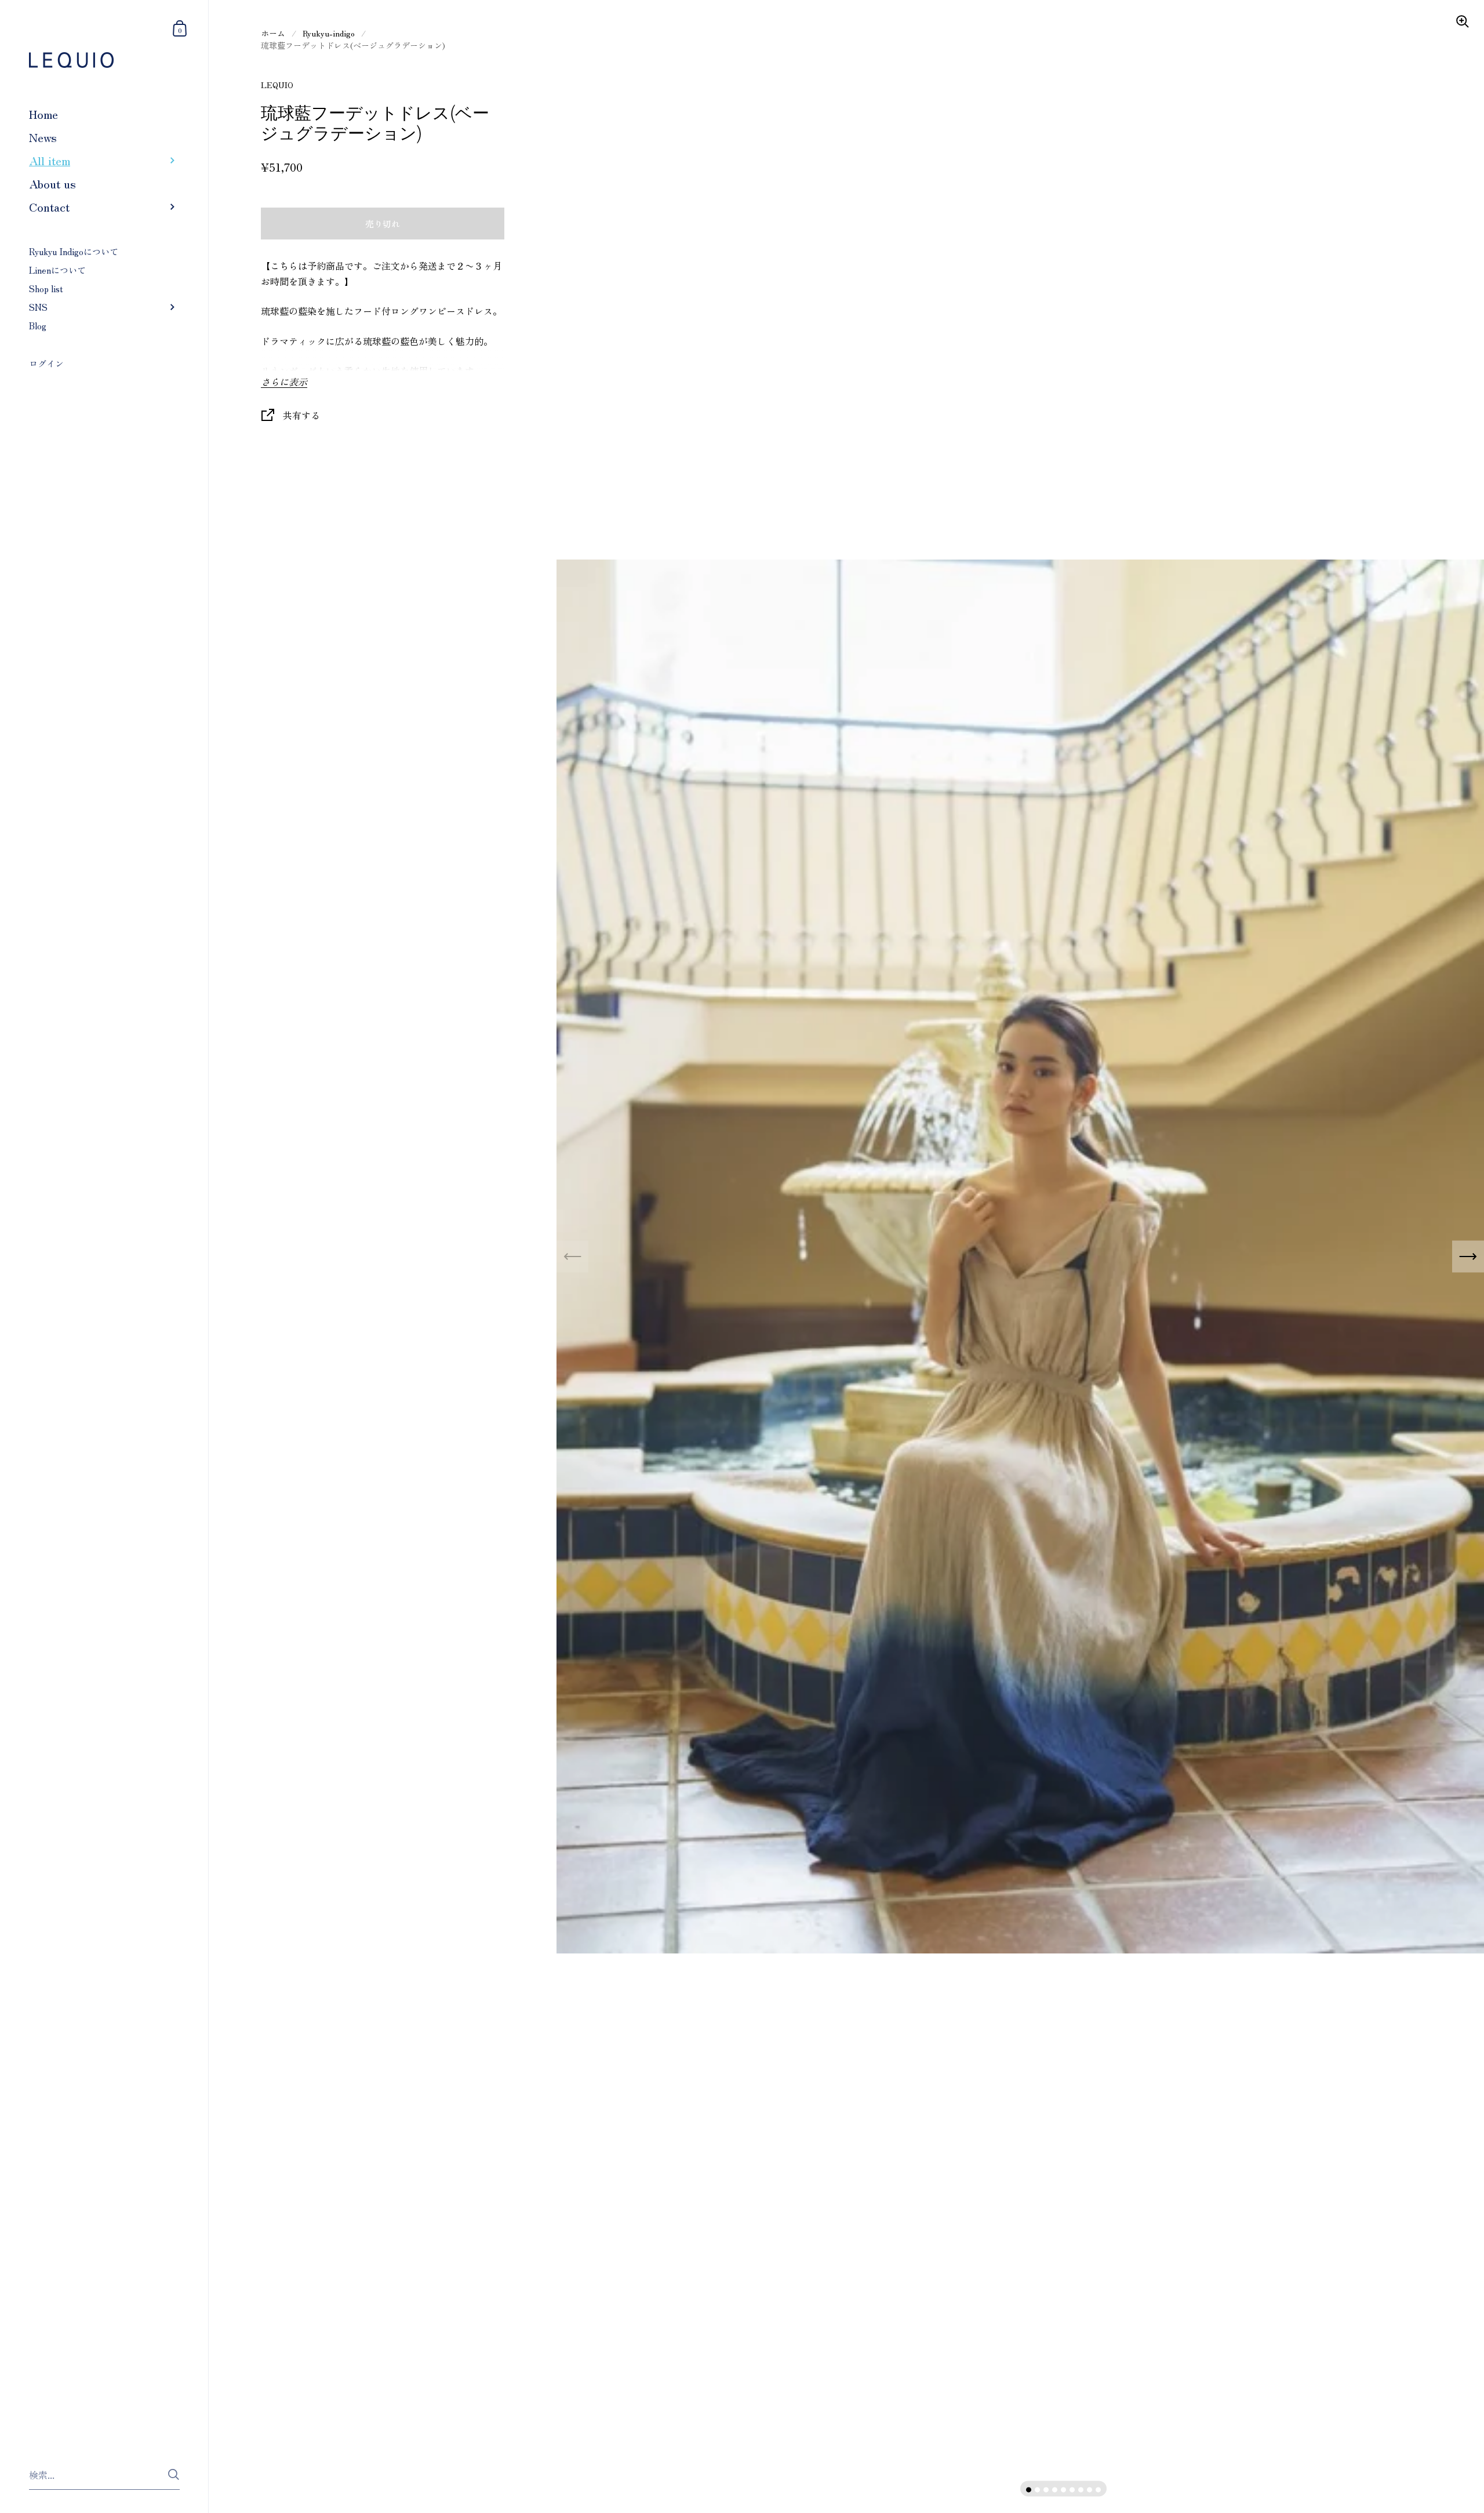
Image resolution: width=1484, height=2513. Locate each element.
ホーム (273, 33)
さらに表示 (284, 382)
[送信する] (174, 2474)
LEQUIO (277, 85)
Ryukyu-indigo (329, 33)
